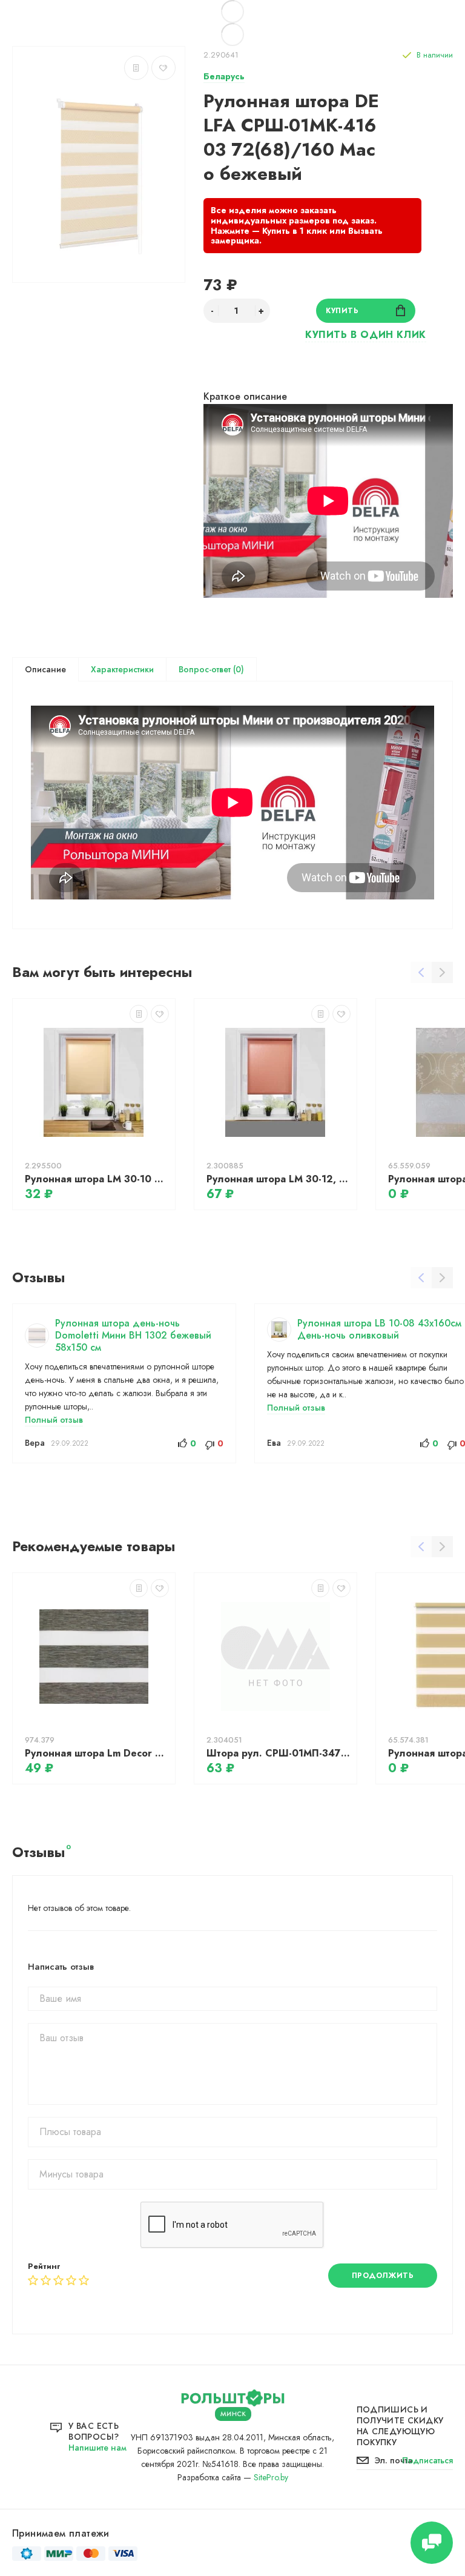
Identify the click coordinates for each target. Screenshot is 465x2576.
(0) (237, 669)
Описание (45, 669)
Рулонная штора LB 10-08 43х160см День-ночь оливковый (379, 1329)
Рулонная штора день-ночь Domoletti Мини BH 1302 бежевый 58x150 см (133, 1335)
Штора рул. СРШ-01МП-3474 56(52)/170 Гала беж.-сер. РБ (279, 1753)
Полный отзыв (54, 1420)
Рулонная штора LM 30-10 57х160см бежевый (97, 1179)
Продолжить (383, 2276)
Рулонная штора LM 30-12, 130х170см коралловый (279, 1179)
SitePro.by (271, 2477)
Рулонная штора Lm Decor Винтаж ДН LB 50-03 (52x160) (97, 1753)
